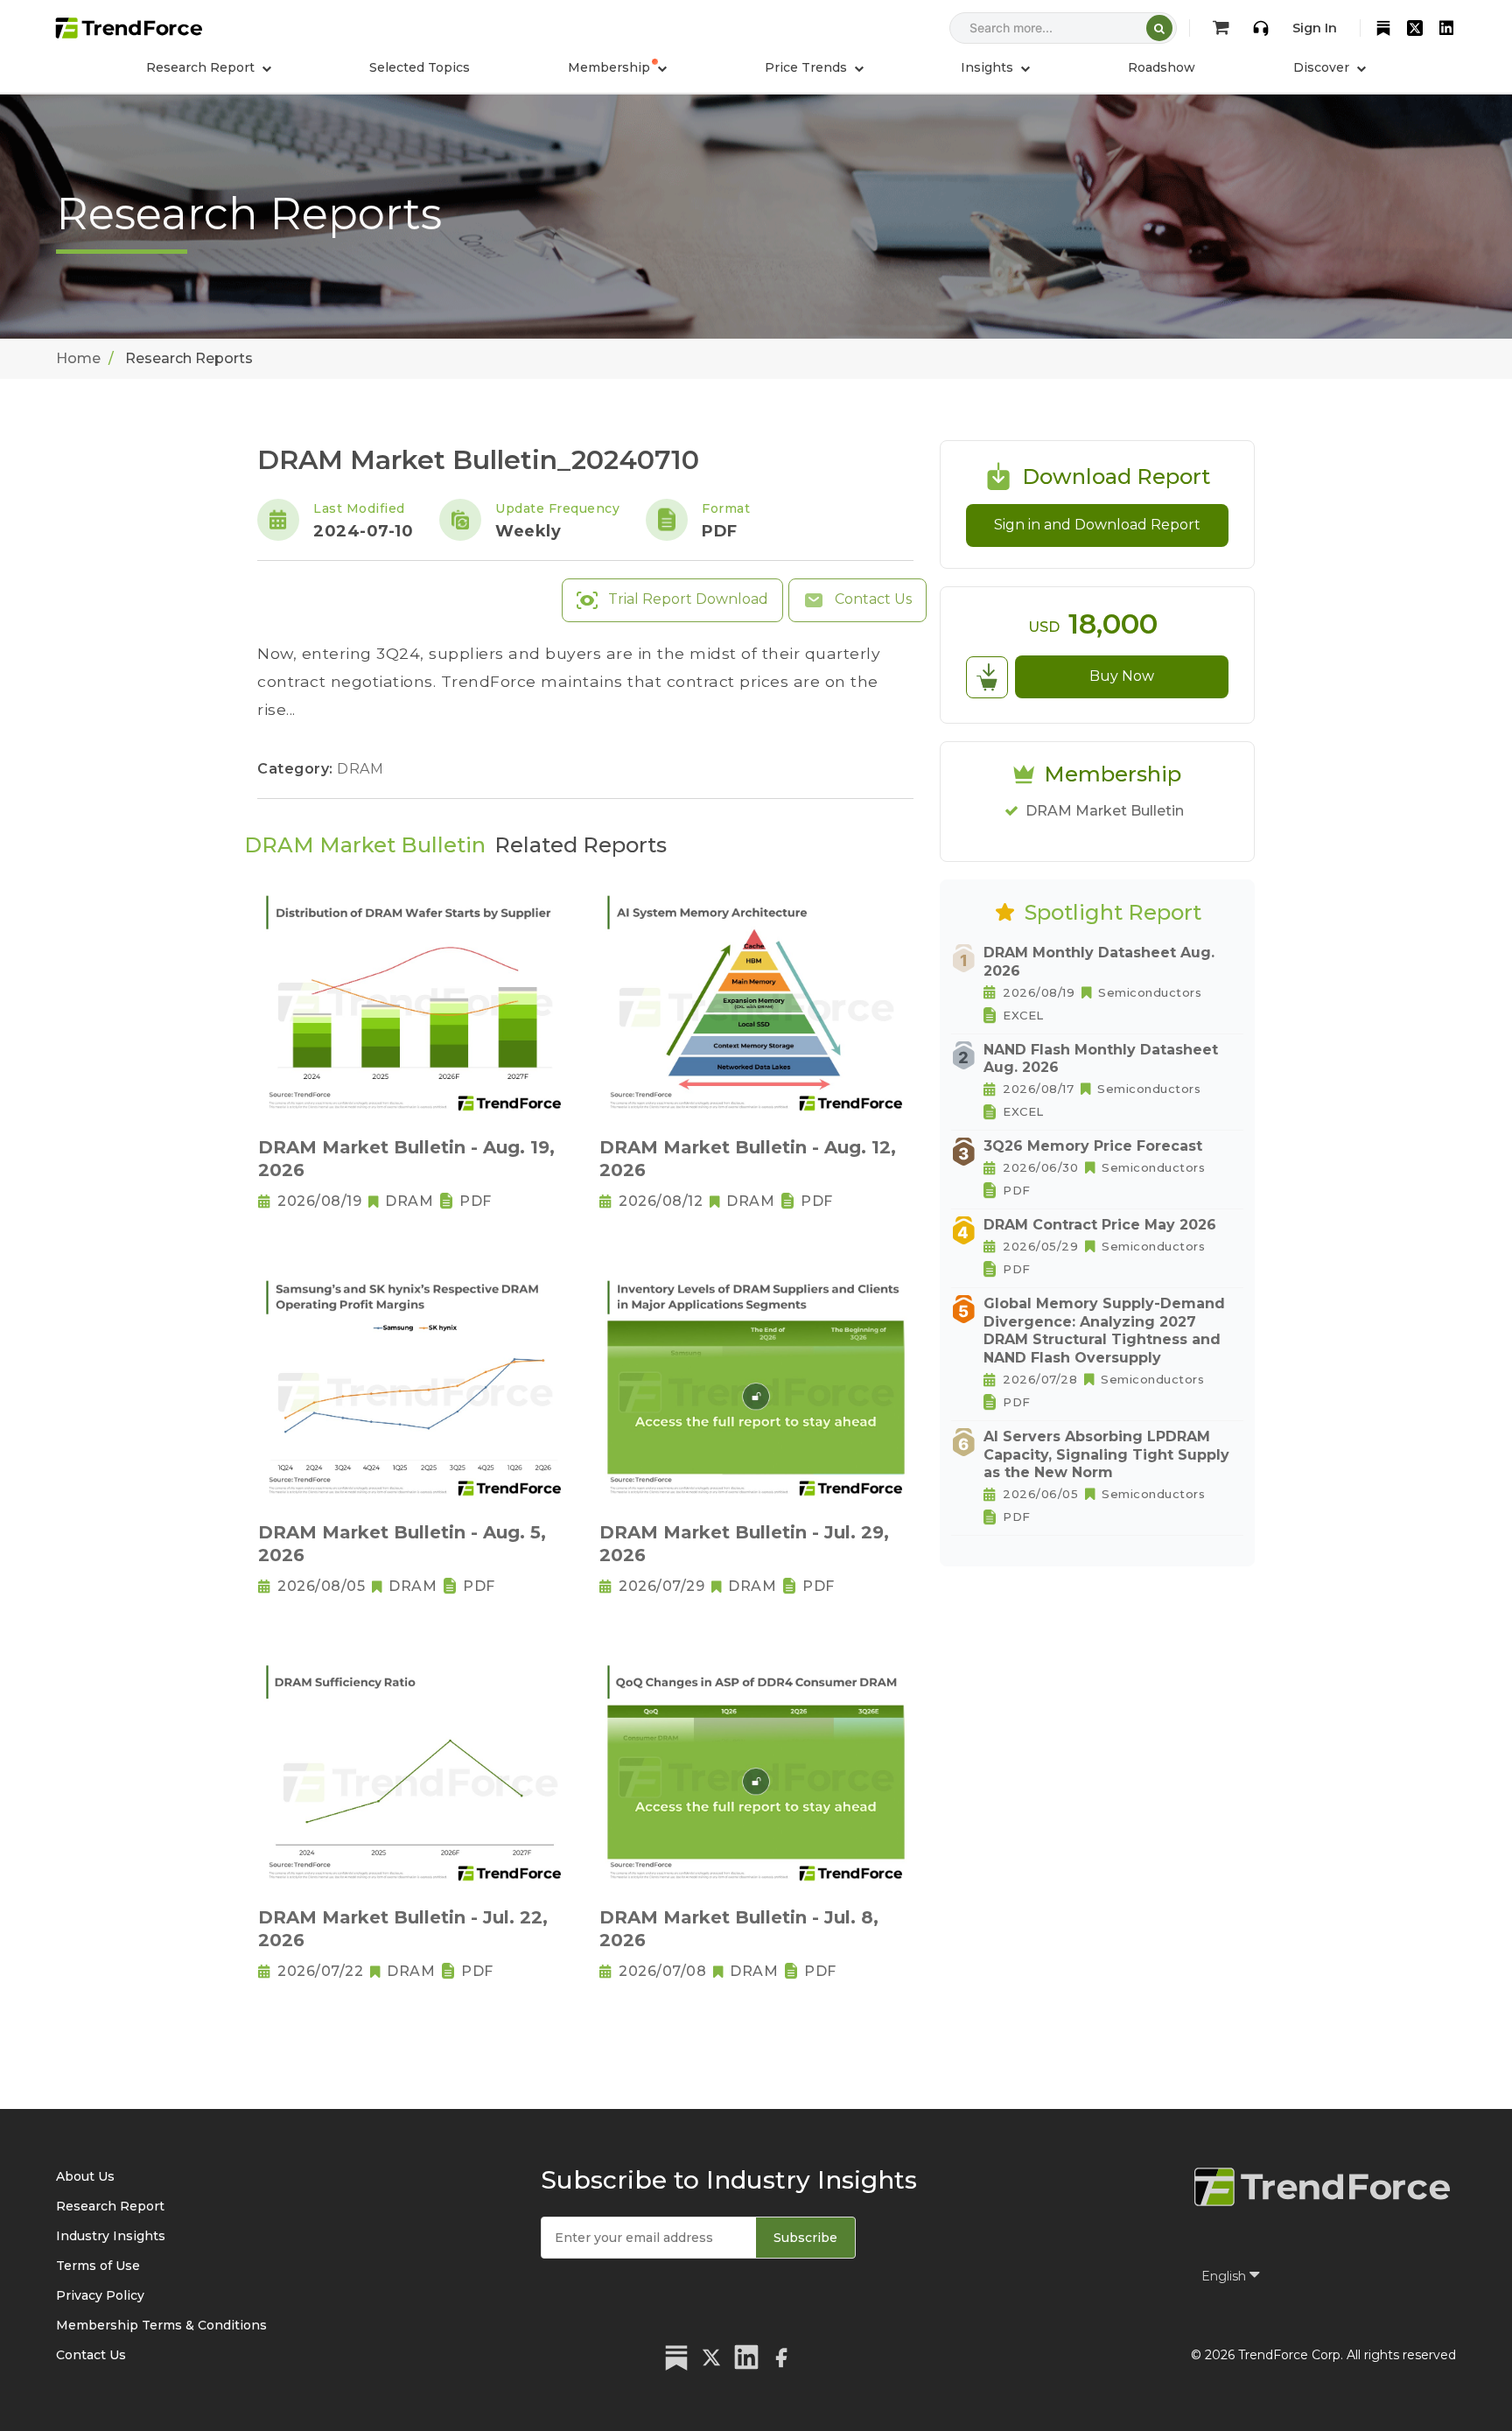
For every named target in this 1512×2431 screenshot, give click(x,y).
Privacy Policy (100, 2295)
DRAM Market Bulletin (1105, 811)
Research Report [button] (202, 67)
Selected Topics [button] (420, 67)
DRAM (360, 769)
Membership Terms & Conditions (161, 2325)
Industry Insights (111, 2236)
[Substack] (1383, 28)
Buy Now (1122, 676)
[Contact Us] (1261, 28)
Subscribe (805, 2238)
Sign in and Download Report (1097, 525)
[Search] (1159, 28)
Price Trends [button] (808, 67)
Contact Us (871, 599)
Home (78, 358)
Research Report (110, 2206)
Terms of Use (98, 2266)
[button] (617, 67)
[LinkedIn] (1446, 28)
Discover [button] (1323, 67)
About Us (85, 2176)
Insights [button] (989, 67)
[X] (1415, 28)
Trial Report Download (686, 599)
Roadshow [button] (1162, 67)
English (1225, 2276)
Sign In (1315, 28)
